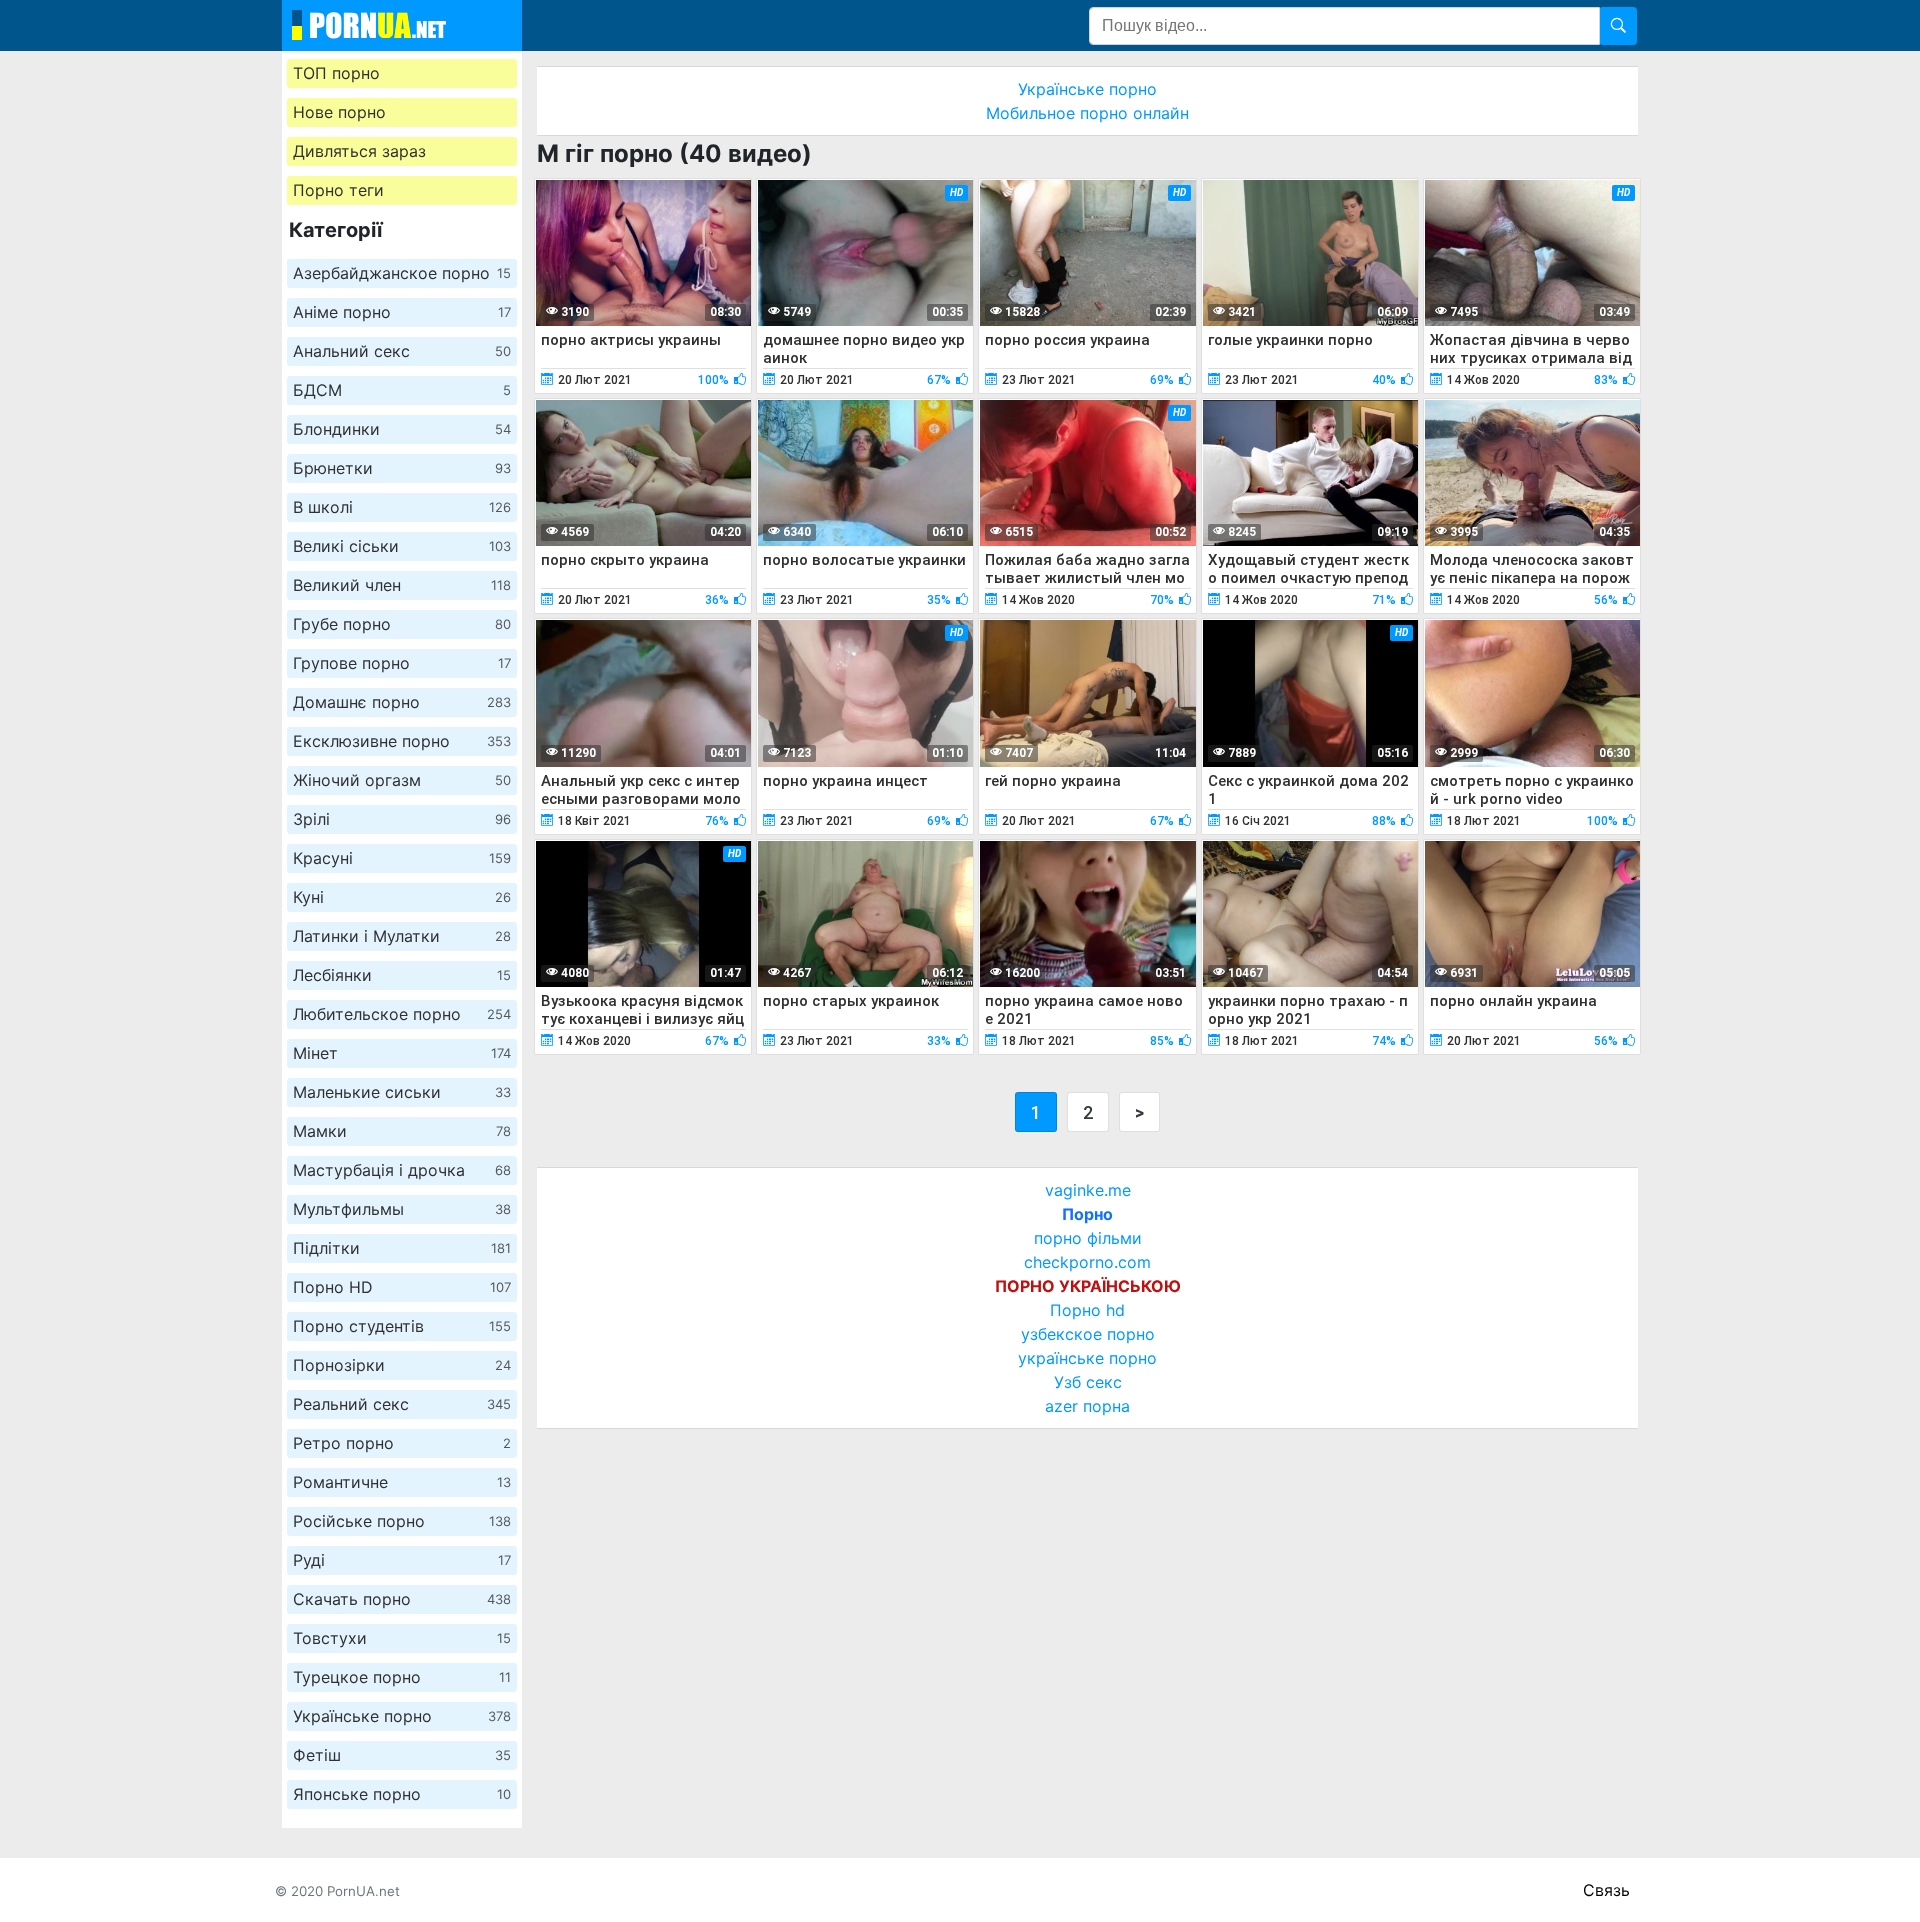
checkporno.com (1087, 1262)
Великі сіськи (402, 546)
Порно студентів (402, 1326)
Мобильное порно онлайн (1087, 113)
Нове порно (339, 112)
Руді (402, 1560)
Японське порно (402, 1794)
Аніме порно (402, 312)
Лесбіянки (402, 975)
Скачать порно (402, 1599)
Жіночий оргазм (402, 780)
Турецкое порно (402, 1677)
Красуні (402, 858)
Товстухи (402, 1638)
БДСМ (402, 390)
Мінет (402, 1053)
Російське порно (402, 1521)
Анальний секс (402, 351)
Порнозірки (402, 1365)
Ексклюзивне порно (402, 741)
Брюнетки (402, 468)
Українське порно (402, 1716)
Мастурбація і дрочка (402, 1170)
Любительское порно (402, 1014)
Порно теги (338, 190)
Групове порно (402, 663)
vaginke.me (1088, 1190)
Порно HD (402, 1287)
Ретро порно (402, 1443)
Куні (402, 897)
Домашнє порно (402, 702)
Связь (1606, 1890)
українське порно (1087, 1358)
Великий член (402, 585)
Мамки (402, 1131)
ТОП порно (336, 73)
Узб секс (1088, 1382)
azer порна (1087, 1406)
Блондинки (402, 429)
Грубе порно (402, 624)
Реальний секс (402, 1404)
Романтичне (402, 1482)
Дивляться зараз (359, 151)
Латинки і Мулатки (402, 936)
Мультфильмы (402, 1209)
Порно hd (1087, 1310)
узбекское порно (1088, 1334)
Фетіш (402, 1755)
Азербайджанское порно (402, 273)
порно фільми (1088, 1238)
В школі (402, 507)
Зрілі (402, 819)
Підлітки (402, 1248)
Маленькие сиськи (402, 1092)
